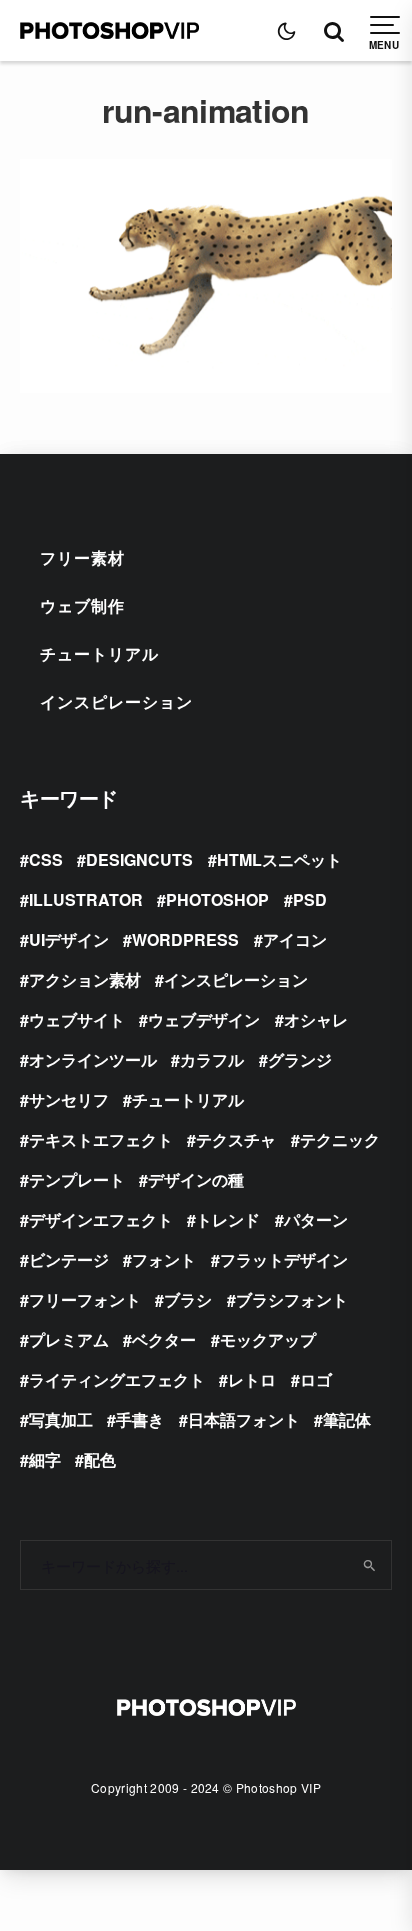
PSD (310, 899)
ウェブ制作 (82, 605)
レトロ (252, 1379)
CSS (46, 859)
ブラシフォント (292, 1299)
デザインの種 (196, 1179)
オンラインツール (93, 1059)
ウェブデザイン (204, 1019)
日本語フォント (244, 1419)
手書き (140, 1419)
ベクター (164, 1339)
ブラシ (188, 1299)
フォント (164, 1259)
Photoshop (217, 899)
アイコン (295, 939)
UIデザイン (69, 939)
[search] (369, 1565)
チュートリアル (99, 653)
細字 (45, 1459)
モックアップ (268, 1339)
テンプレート (77, 1179)
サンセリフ (69, 1099)
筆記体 (347, 1419)
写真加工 (61, 1419)
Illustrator (86, 899)
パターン (316, 1219)
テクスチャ (236, 1139)
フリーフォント (85, 1299)
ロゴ (316, 1379)
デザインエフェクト (101, 1219)
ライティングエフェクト (117, 1379)
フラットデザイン (284, 1259)
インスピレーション (116, 701)
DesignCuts (139, 859)
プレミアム (69, 1339)
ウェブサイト (77, 1019)
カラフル (212, 1059)
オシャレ (316, 1019)
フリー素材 (82, 557)
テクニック (340, 1139)
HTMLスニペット (279, 859)
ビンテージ (69, 1259)
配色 (100, 1459)
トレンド (228, 1219)
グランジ (300, 1059)
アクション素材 (85, 979)
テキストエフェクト (101, 1139)
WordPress (185, 939)
